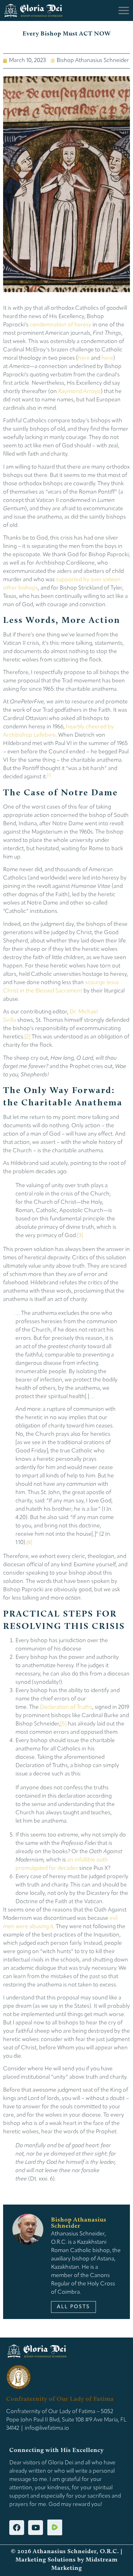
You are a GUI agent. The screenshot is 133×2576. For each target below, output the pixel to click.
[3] (80, 1236)
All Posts (73, 2307)
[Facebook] (17, 2528)
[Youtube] (36, 2528)
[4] (29, 1543)
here (84, 358)
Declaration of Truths (66, 1708)
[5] (63, 1724)
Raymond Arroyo (79, 392)
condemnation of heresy (60, 325)
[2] (27, 1037)
